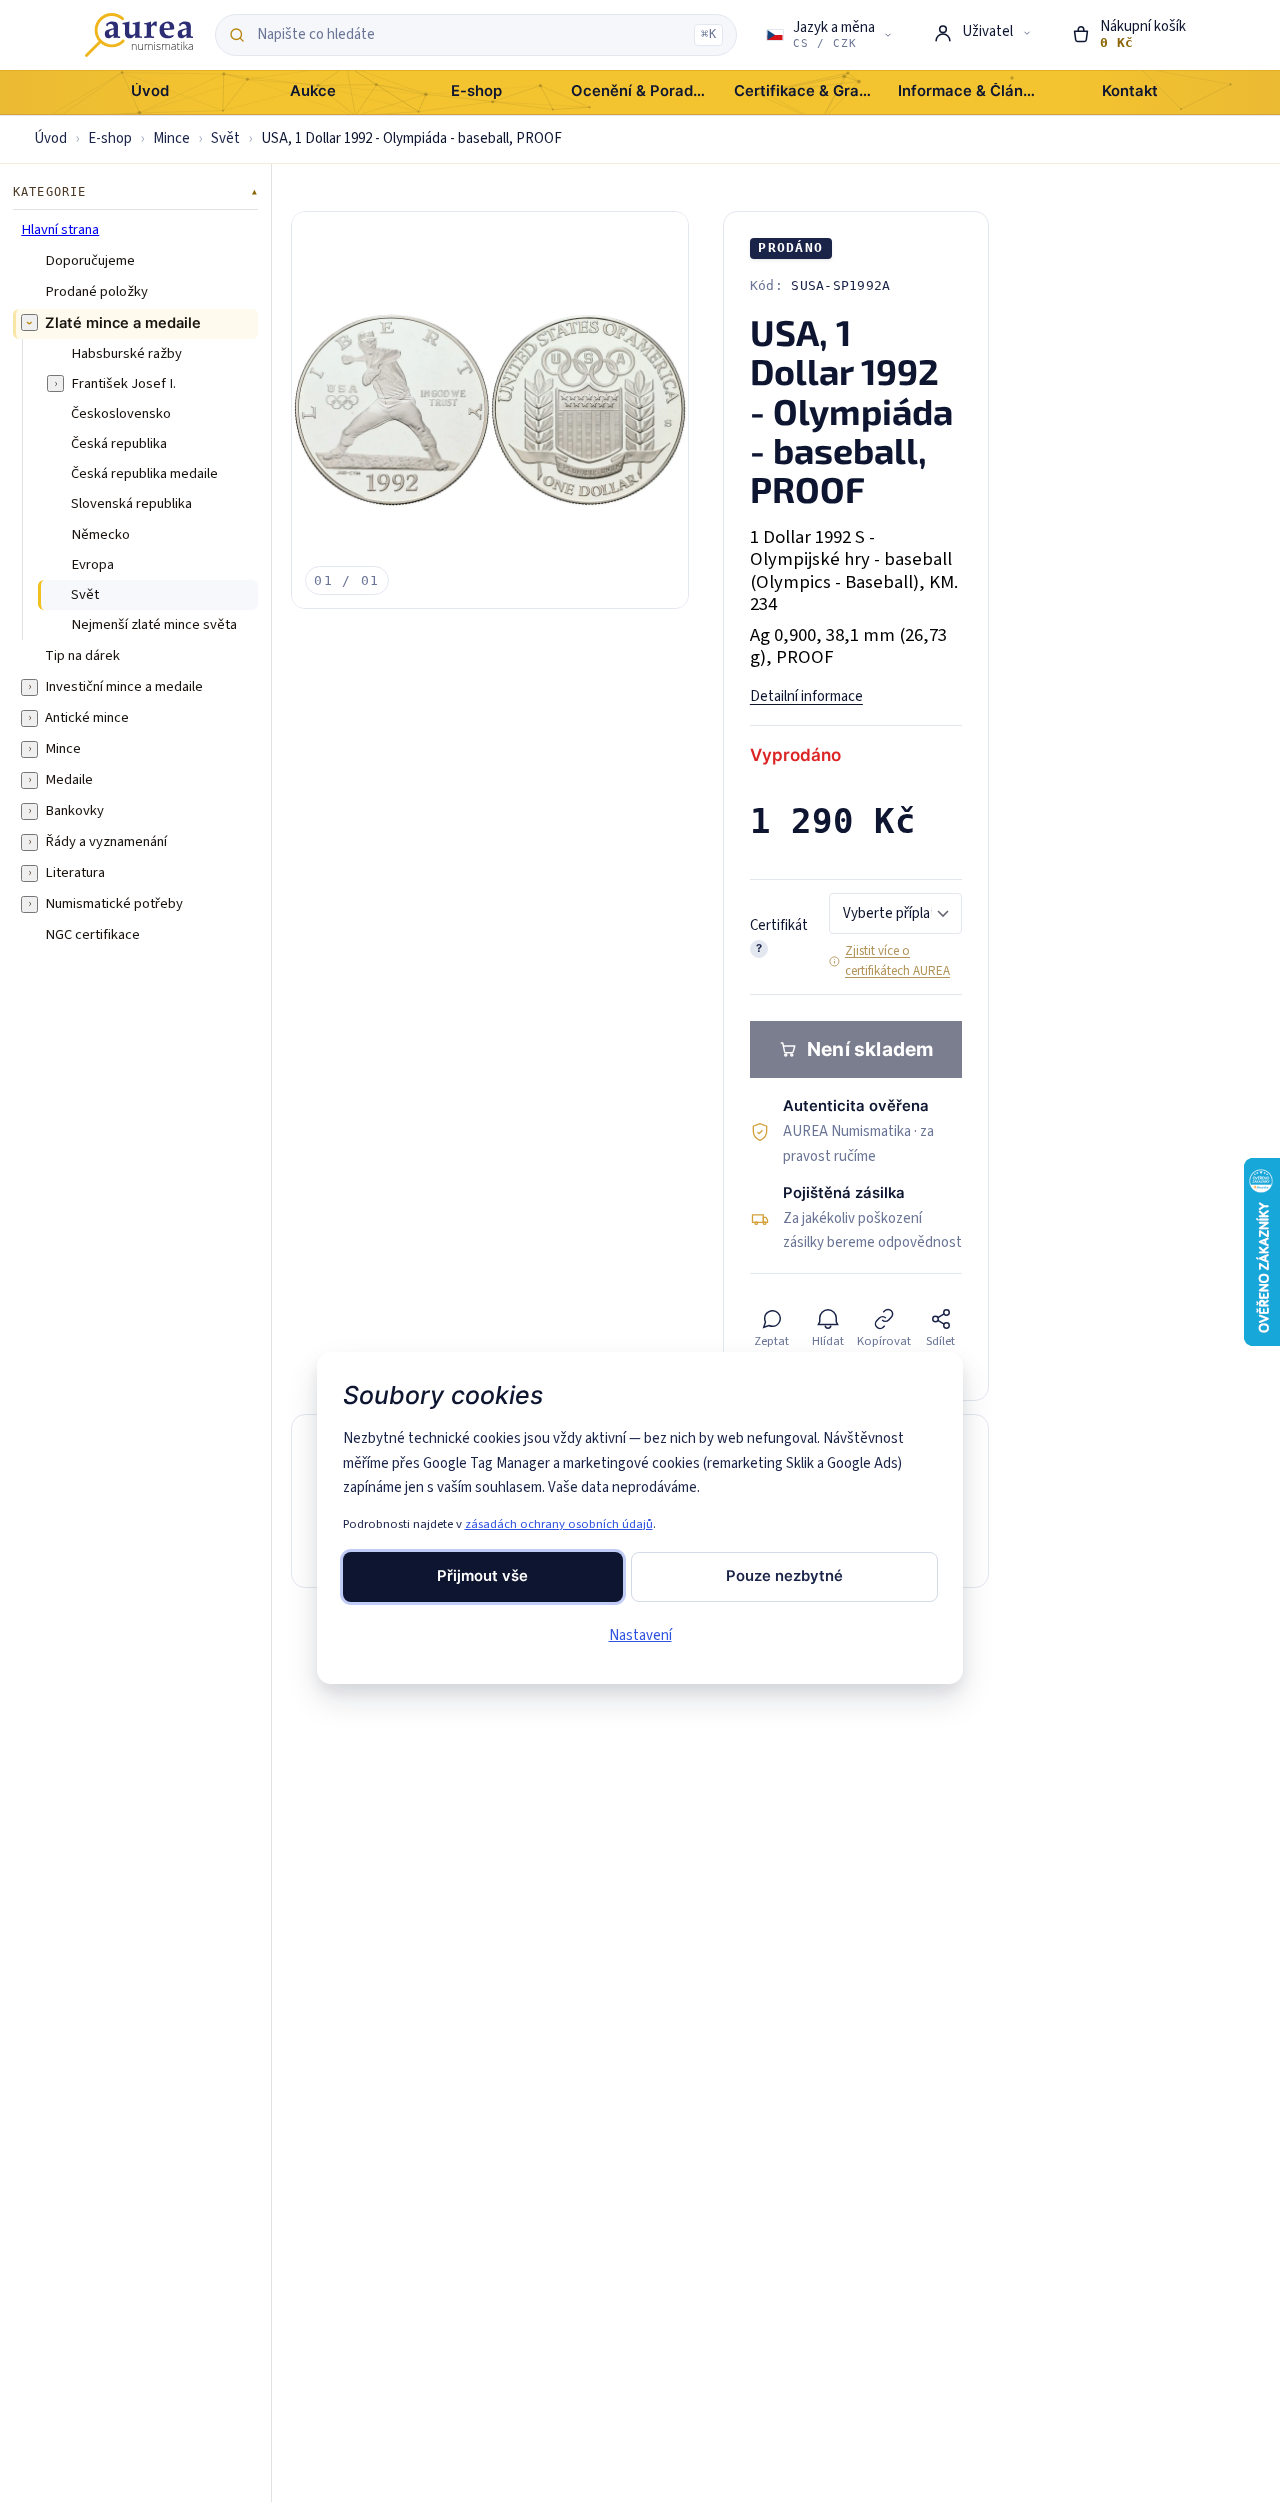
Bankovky (74, 810)
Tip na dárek (82, 655)
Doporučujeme (90, 261)
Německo (100, 534)
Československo (121, 413)
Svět (225, 138)
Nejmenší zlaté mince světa (154, 624)
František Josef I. (123, 383)
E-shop (110, 138)
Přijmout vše (482, 1576)
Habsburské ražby (126, 353)
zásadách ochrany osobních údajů (559, 1524)
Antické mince (87, 717)
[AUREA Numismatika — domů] (139, 35)
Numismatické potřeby (114, 903)
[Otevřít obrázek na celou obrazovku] (490, 410)
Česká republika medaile (144, 474)
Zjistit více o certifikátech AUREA (897, 961)
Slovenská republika (131, 504)
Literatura (75, 872)
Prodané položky (96, 292)
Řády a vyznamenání (106, 841)
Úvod (50, 138)
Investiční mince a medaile (124, 686)
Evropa (92, 564)
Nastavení (640, 1635)
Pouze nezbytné (784, 1576)
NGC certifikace (92, 934)
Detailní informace (806, 696)
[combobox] (470, 35)
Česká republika (119, 443)
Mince (171, 138)
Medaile (69, 779)
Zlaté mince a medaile (123, 323)
